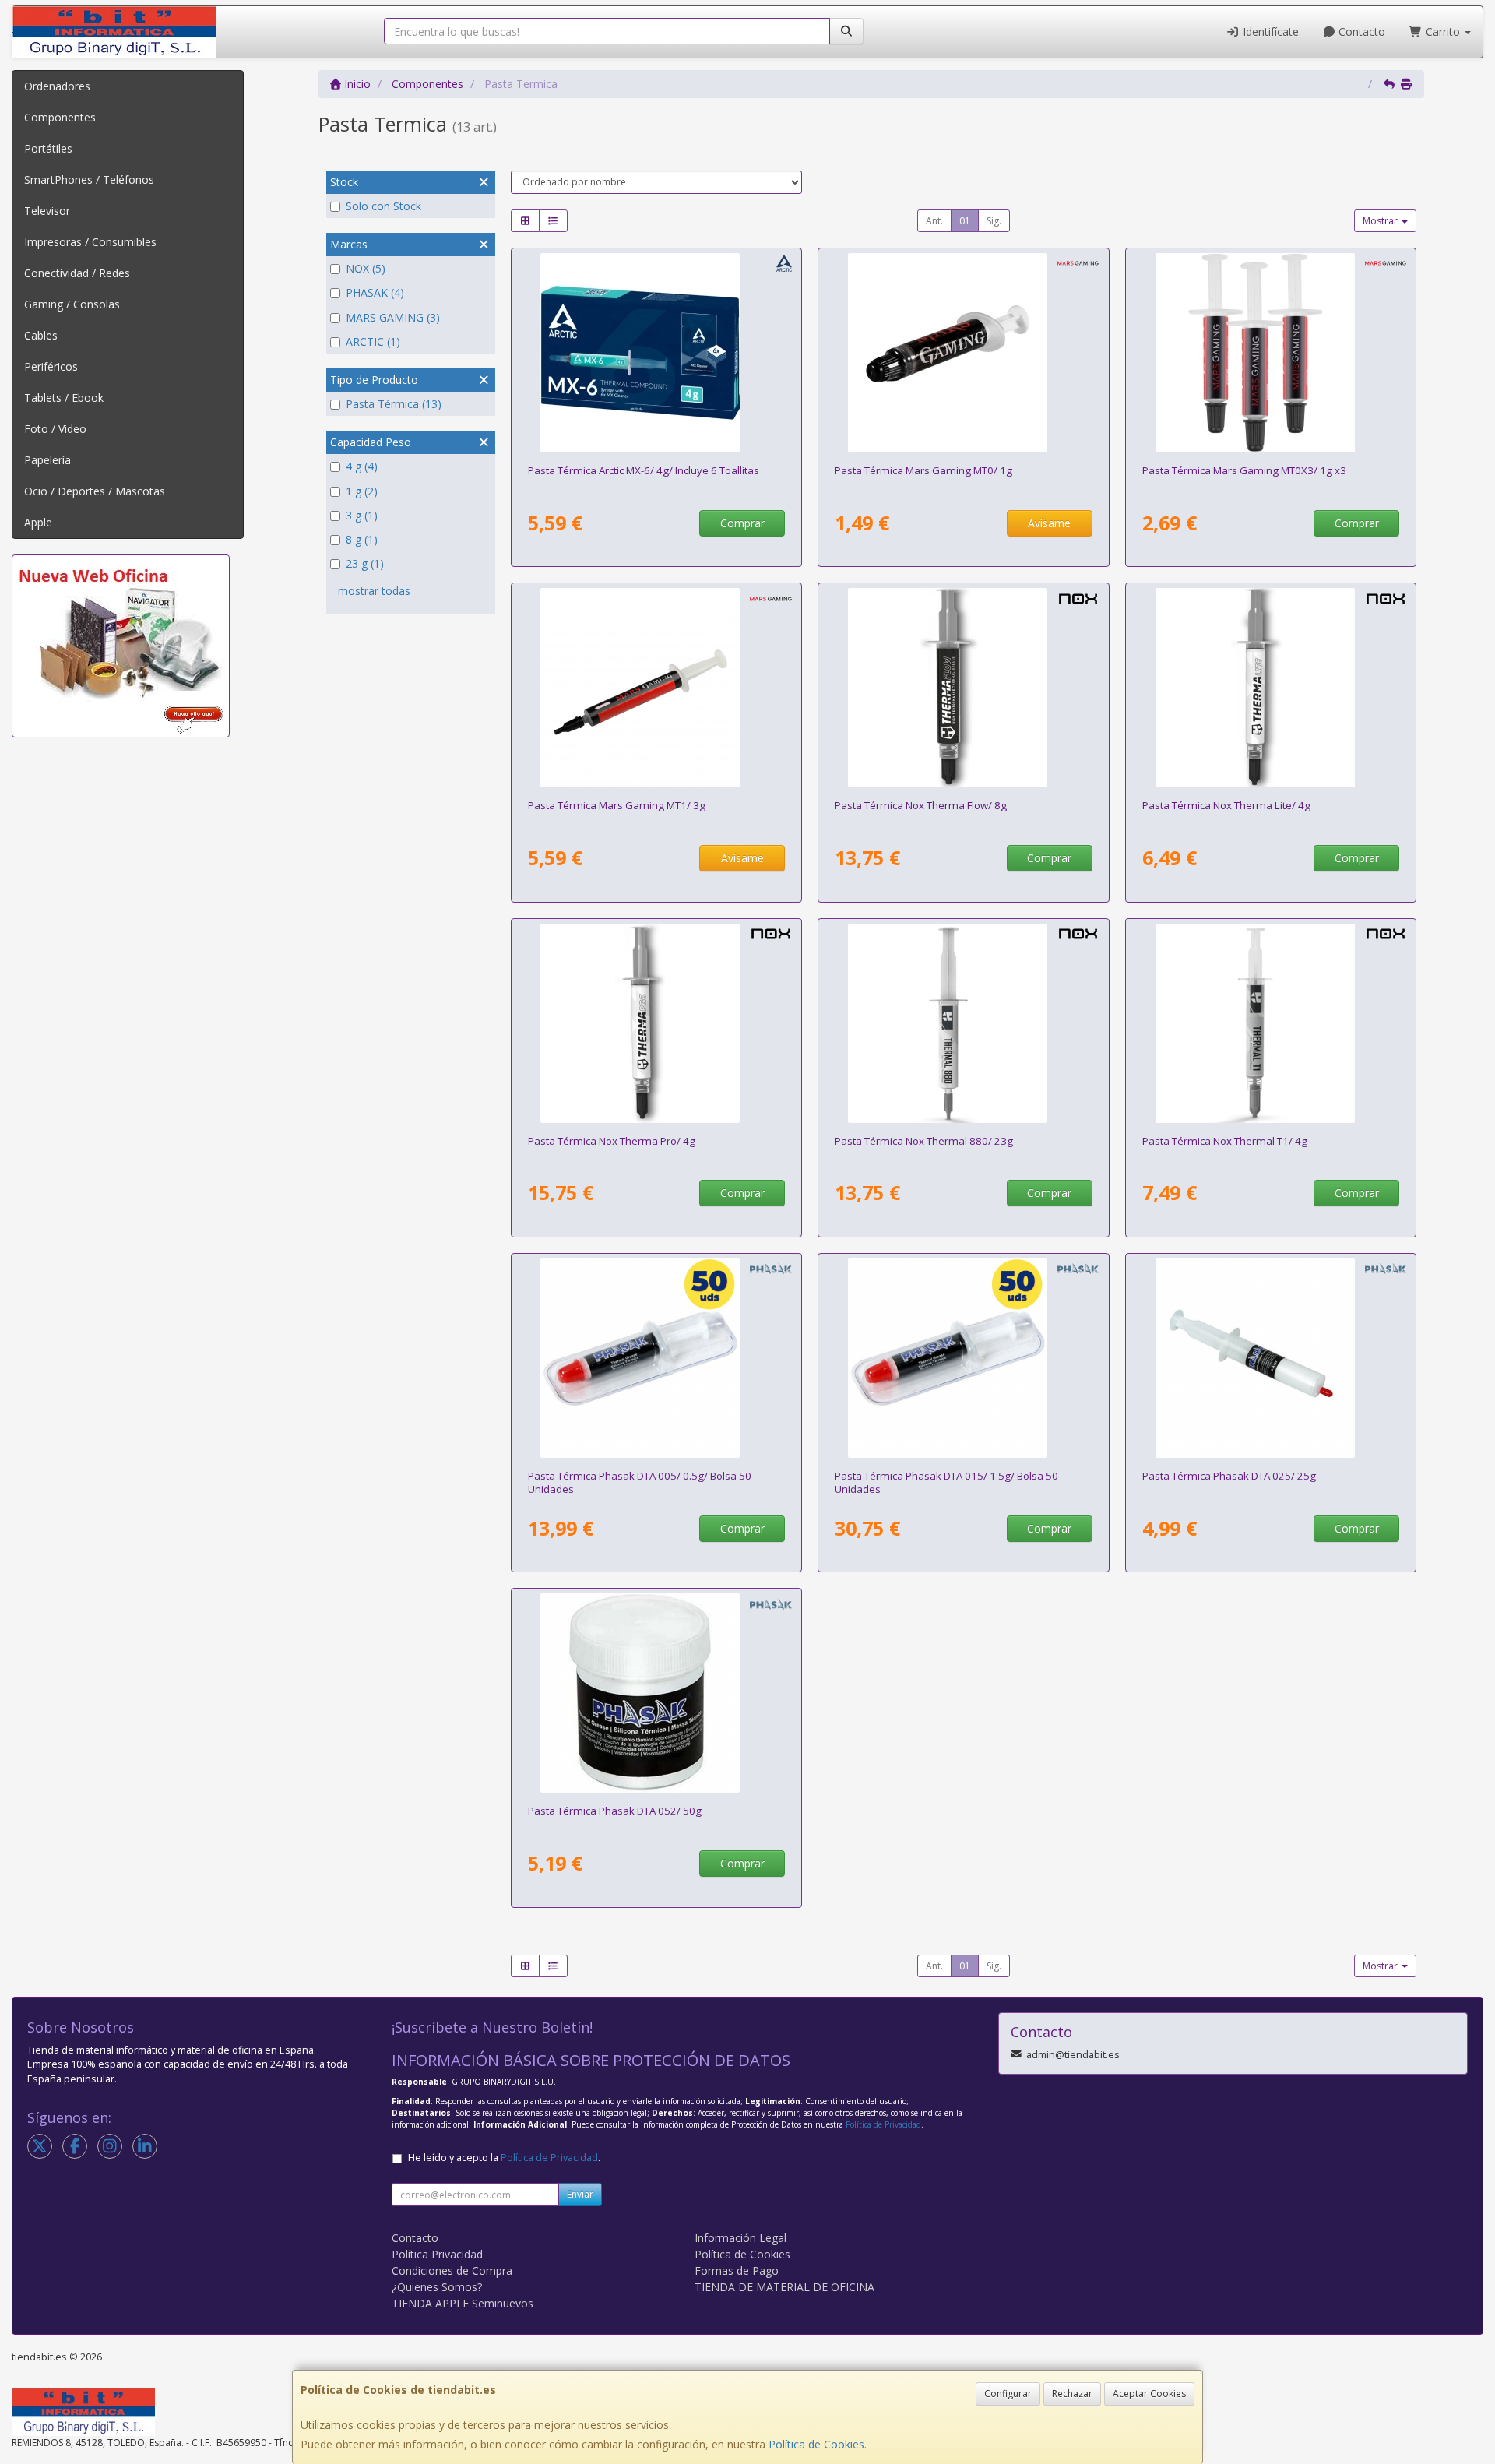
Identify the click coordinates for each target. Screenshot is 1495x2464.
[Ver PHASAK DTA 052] (656, 1693)
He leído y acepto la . (504, 2158)
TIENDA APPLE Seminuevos (463, 2303)
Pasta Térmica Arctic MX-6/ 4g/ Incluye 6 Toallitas (644, 470)
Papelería (47, 460)
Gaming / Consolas (72, 304)
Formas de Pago (737, 2270)
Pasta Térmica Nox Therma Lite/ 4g (1226, 805)
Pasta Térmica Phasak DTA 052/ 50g (615, 1811)
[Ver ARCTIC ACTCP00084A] (656, 353)
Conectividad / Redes (77, 273)
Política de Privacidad (883, 2124)
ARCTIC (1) (373, 341)
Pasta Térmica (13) (394, 404)
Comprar (742, 523)
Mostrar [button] (1381, 221)
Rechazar (1072, 2394)
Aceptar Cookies (1149, 2394)
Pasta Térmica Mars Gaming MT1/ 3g (617, 805)
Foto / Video (55, 429)
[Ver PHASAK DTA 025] (1271, 1358)
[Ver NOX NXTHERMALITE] (1271, 688)
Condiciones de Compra (452, 2270)
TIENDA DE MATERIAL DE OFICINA (784, 2287)
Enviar (580, 2194)
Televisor (47, 211)
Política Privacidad (437, 2254)
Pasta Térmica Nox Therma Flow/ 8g (921, 805)
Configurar (1008, 2394)
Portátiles (48, 148)
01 (965, 221)
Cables (41, 335)
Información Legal (740, 2238)
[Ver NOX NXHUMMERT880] (964, 1023)
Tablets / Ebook (64, 398)
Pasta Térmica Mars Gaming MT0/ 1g (923, 470)
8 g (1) (362, 539)
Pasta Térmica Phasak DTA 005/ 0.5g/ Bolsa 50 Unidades (640, 1482)
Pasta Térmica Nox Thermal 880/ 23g (924, 1141)
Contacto (1360, 32)
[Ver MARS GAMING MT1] (656, 688)
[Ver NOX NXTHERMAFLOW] (964, 688)
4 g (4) (362, 466)
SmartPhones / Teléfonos (89, 180)
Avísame (1049, 523)
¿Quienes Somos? (437, 2287)
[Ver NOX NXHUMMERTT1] (1271, 1023)
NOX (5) (366, 268)
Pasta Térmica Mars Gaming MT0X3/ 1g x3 (1244, 470)
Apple (38, 522)
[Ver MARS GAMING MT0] (964, 353)
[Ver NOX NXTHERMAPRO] (656, 1023)
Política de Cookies (816, 2444)
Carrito (1443, 32)
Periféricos (51, 366)
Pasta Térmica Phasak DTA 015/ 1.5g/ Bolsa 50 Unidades (946, 1482)
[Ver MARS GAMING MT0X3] (1271, 353)
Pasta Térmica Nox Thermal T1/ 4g (1225, 1141)
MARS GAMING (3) (393, 317)
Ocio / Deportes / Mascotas (95, 491)
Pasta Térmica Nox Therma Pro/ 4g (612, 1141)
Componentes (60, 117)
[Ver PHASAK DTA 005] (656, 1358)
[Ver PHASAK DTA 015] (964, 1358)
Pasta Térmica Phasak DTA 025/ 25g (1229, 1476)
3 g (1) (362, 515)
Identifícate (1269, 32)
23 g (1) (365, 563)
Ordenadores (57, 86)
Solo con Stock (383, 206)
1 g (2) (362, 491)
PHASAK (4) (375, 292)
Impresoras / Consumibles (90, 242)
